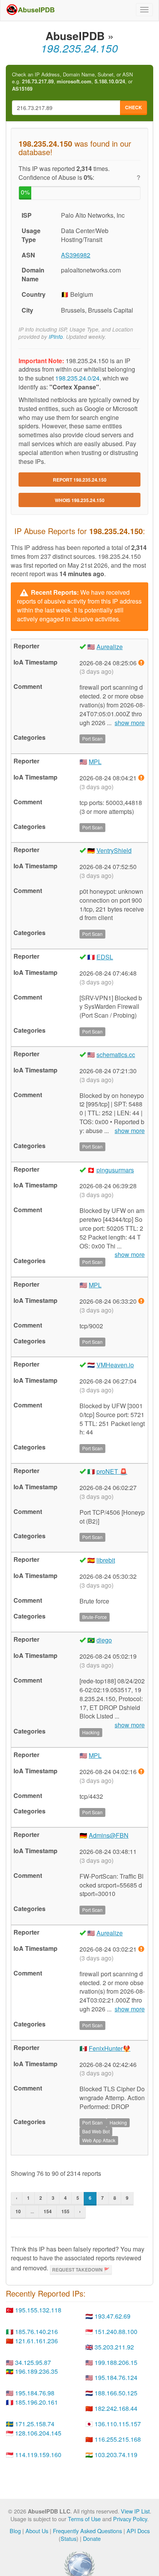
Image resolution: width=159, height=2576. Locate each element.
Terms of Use (84, 2519)
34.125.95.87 (33, 2362)
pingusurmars (115, 1170)
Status (69, 2538)
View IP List (135, 2511)
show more (130, 723)
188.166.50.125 (116, 2393)
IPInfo (56, 337)
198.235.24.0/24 (77, 378)
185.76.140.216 (36, 2332)
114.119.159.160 (38, 2455)
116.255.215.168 (118, 2439)
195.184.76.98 (35, 2393)
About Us (37, 2531)
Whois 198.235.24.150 (80, 500)
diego (104, 1640)
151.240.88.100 (116, 2332)
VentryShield (114, 850)
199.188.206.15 (116, 2362)
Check (134, 107)
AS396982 (76, 255)
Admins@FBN (109, 1835)
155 (65, 2211)
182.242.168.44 (116, 2408)
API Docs (138, 2531)
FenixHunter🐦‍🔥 (110, 2048)
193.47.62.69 (112, 2316)
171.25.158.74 (35, 2424)
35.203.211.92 (114, 2347)
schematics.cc (116, 1055)
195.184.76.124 (116, 2377)
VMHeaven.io (115, 1365)
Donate (92, 2538)
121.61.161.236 (36, 2341)
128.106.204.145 (38, 2433)
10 (18, 2211)
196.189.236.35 (36, 2371)
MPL (95, 762)
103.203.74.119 (116, 2455)
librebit (106, 1560)
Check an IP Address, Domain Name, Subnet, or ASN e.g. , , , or (72, 82)
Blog (15, 2531)
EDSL (105, 957)
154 (48, 2211)
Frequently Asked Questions (87, 2531)
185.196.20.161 (36, 2402)
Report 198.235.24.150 (80, 480)
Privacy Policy (130, 2519)
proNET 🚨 (112, 1471)
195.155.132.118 (38, 2310)
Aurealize (110, 647)
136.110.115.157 (118, 2424)
